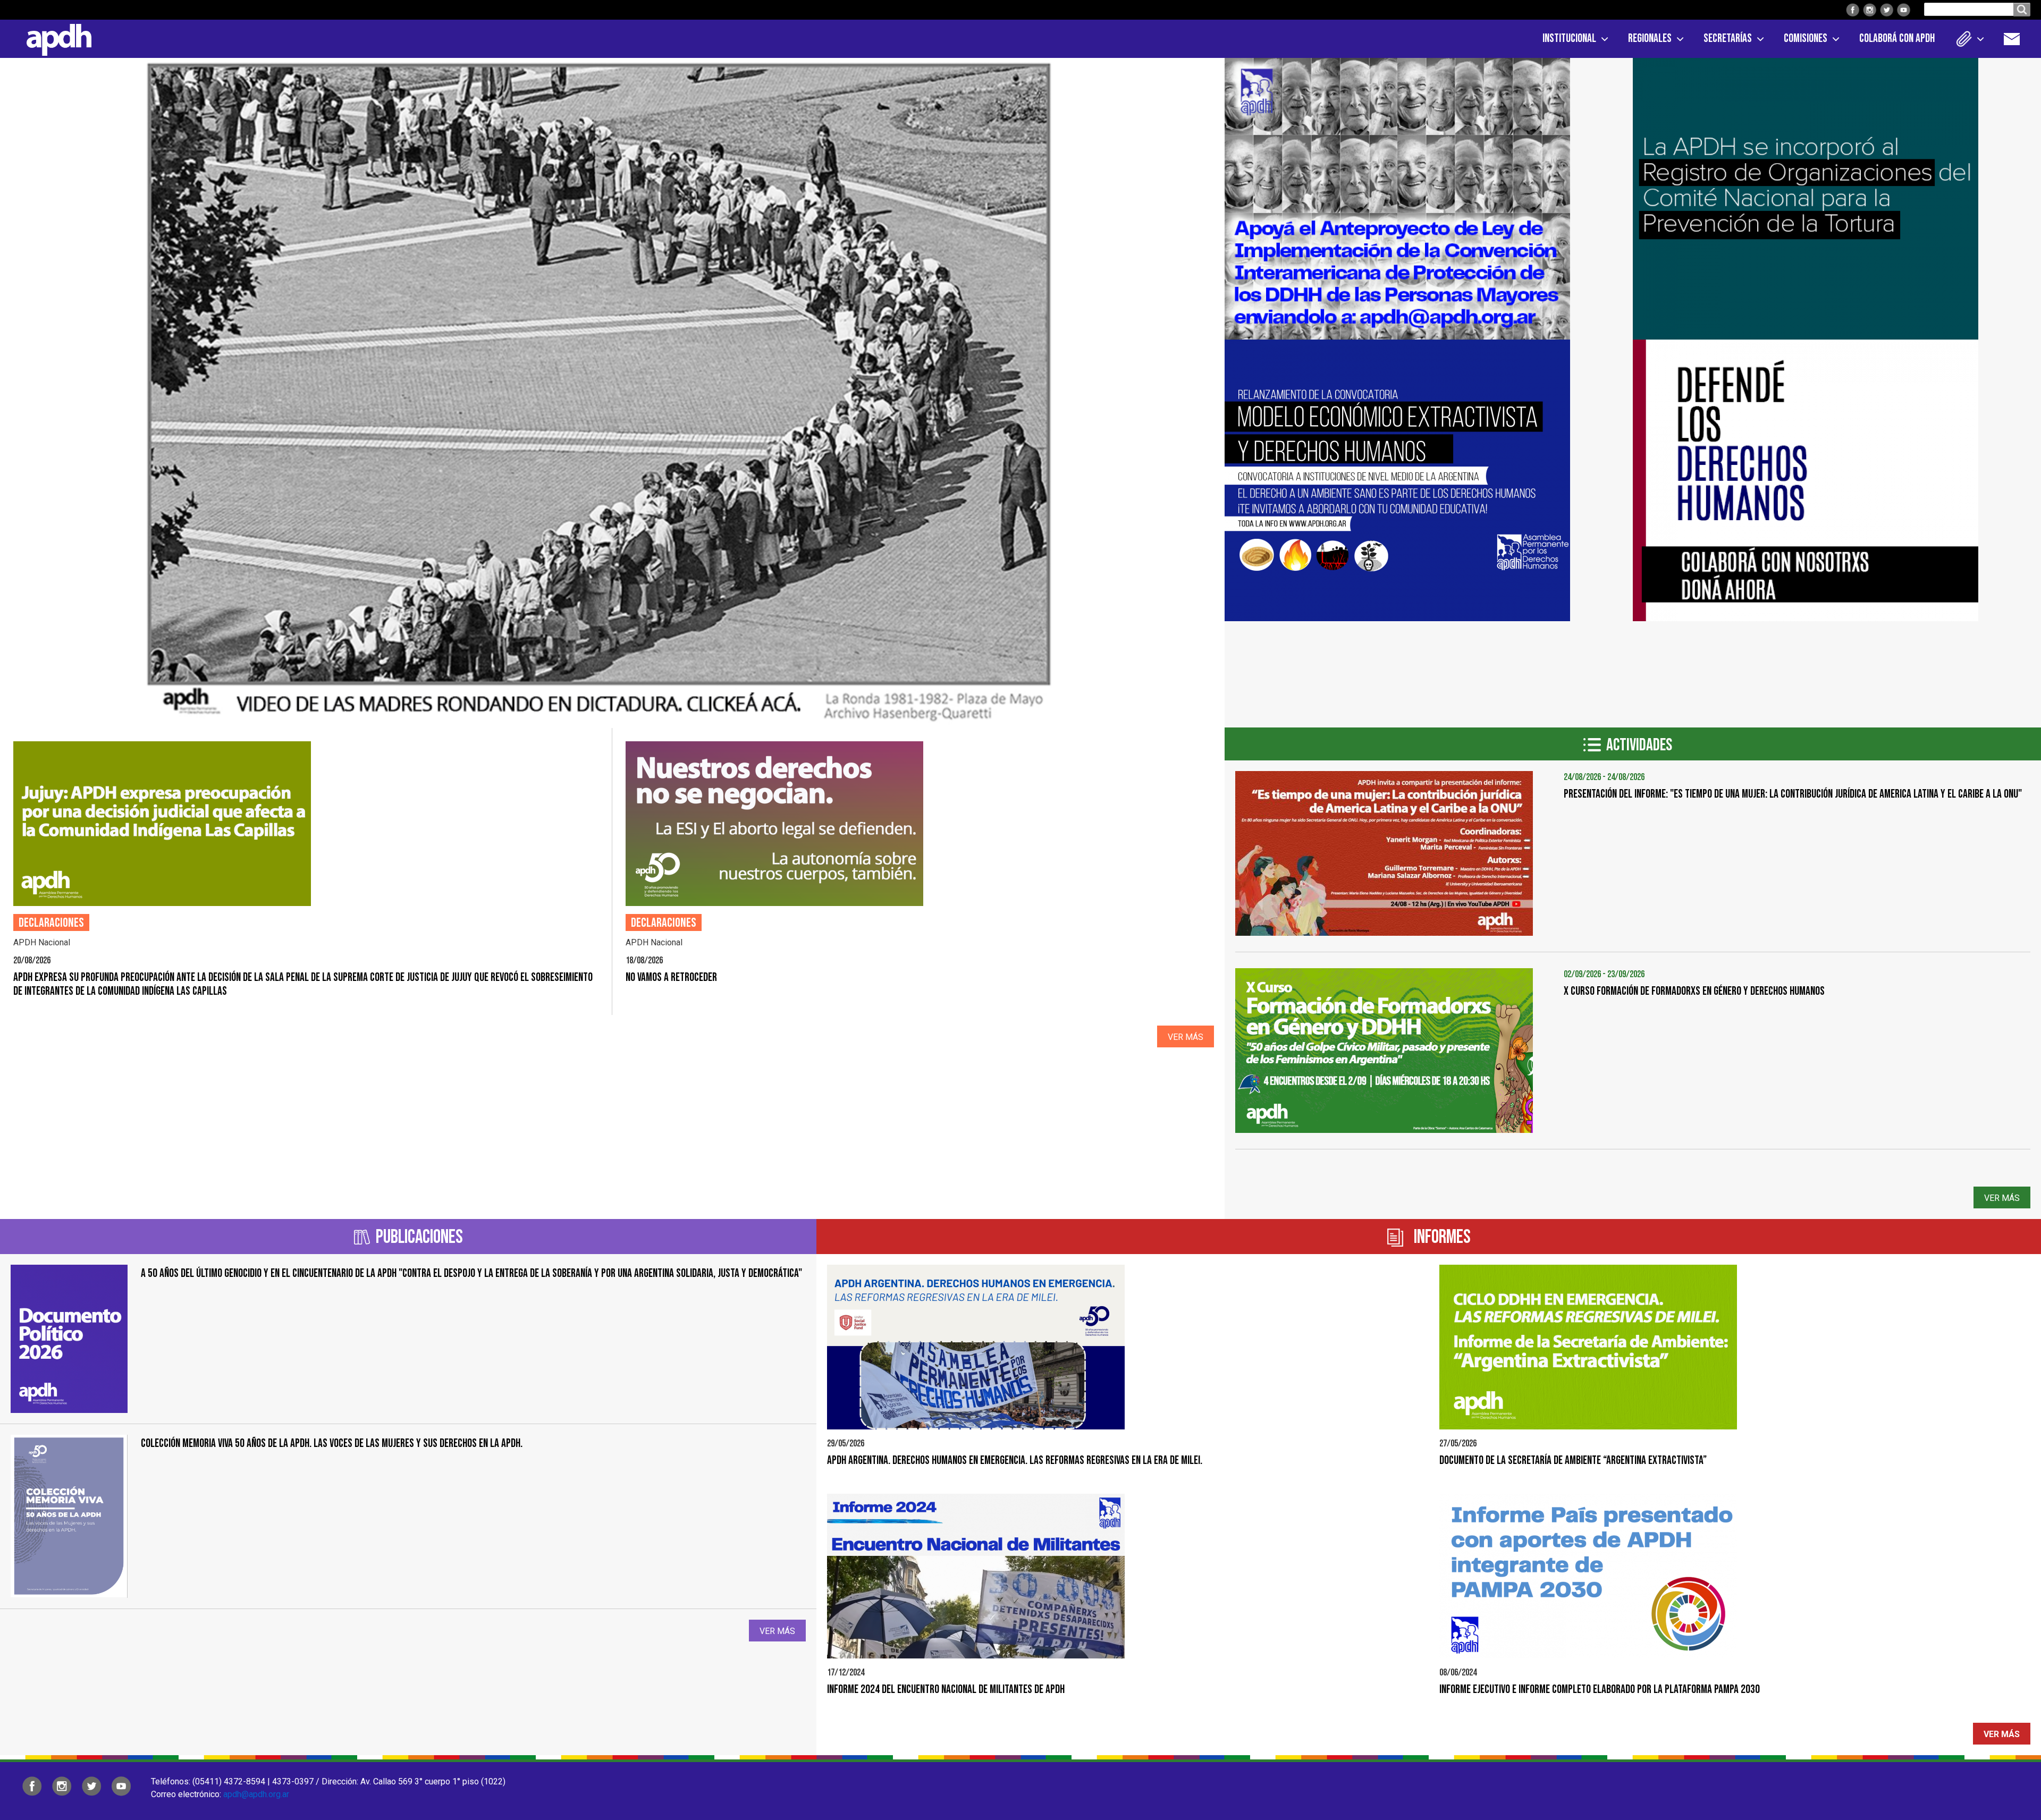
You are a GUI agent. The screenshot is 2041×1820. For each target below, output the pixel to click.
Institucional (1569, 39)
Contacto (2017, 39)
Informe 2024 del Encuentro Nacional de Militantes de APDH (946, 1690)
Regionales (1650, 39)
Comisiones (1806, 39)
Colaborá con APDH (1897, 39)
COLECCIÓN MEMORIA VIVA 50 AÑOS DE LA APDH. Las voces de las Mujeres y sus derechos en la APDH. (332, 1444)
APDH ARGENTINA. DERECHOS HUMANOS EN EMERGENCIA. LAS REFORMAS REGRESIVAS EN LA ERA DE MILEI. (1015, 1461)
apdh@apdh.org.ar (256, 1794)
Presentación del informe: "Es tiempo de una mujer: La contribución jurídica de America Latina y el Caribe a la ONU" (1793, 794)
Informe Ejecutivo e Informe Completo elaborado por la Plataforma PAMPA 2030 (1600, 1690)
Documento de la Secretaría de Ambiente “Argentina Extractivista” (1573, 1461)
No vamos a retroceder (671, 977)
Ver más (1186, 1037)
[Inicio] (55, 38)
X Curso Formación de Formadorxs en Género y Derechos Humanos (1694, 991)
